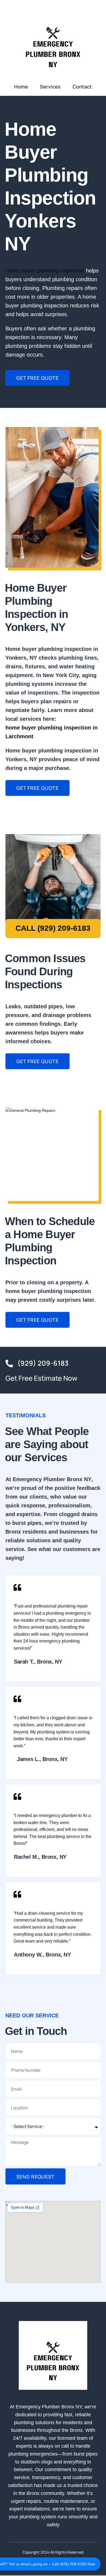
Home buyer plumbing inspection (45, 271)
